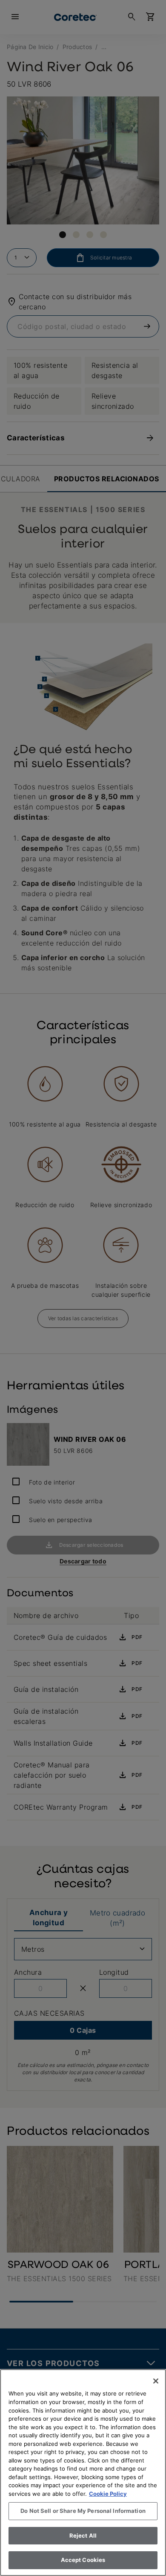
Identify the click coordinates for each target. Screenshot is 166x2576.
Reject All (83, 2535)
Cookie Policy (108, 2494)
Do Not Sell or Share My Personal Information (83, 2511)
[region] (83, 2473)
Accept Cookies (83, 2560)
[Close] (156, 2381)
